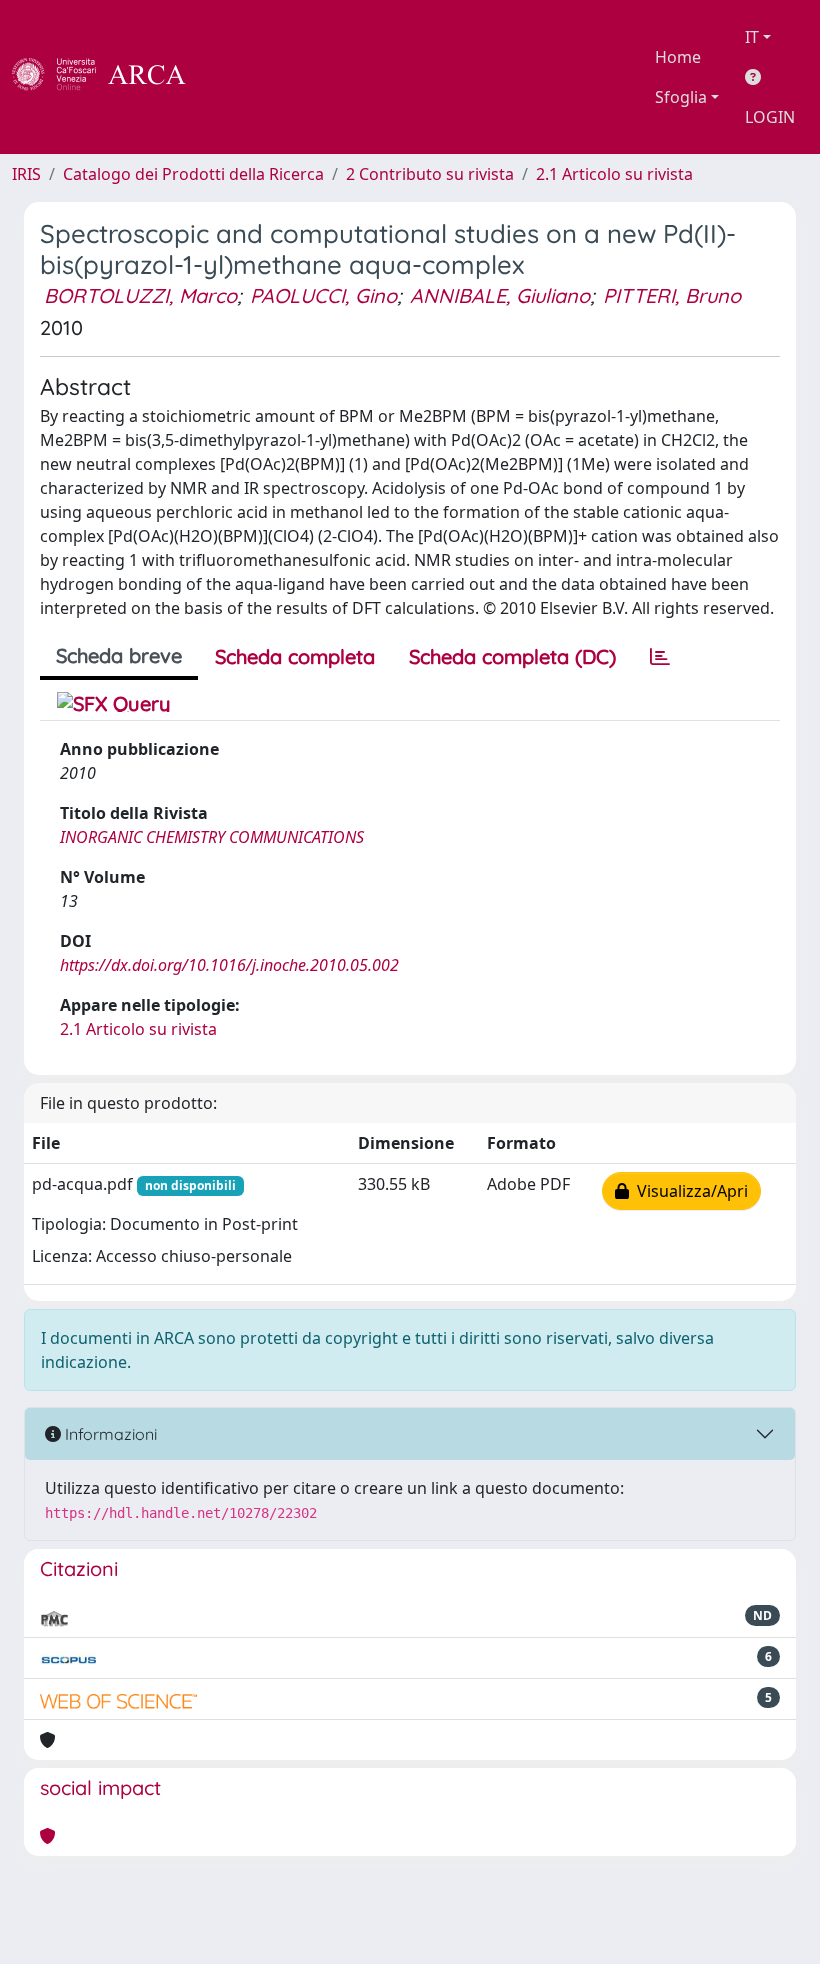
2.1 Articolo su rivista (614, 174)
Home (678, 57)
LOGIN (770, 117)
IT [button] (752, 37)
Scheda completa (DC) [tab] (512, 656)
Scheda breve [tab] (119, 655)
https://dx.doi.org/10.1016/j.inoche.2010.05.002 (229, 965)
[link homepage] (110, 77)
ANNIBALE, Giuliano (500, 295)
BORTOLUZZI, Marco (140, 295)
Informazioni (109, 1434)
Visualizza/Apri (688, 1191)
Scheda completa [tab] (295, 656)
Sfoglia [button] (681, 97)
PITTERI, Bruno (672, 295)
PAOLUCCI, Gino (323, 295)
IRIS (26, 174)
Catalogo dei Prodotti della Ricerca (193, 174)
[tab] (660, 657)
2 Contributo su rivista (430, 174)
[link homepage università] (240, 77)
